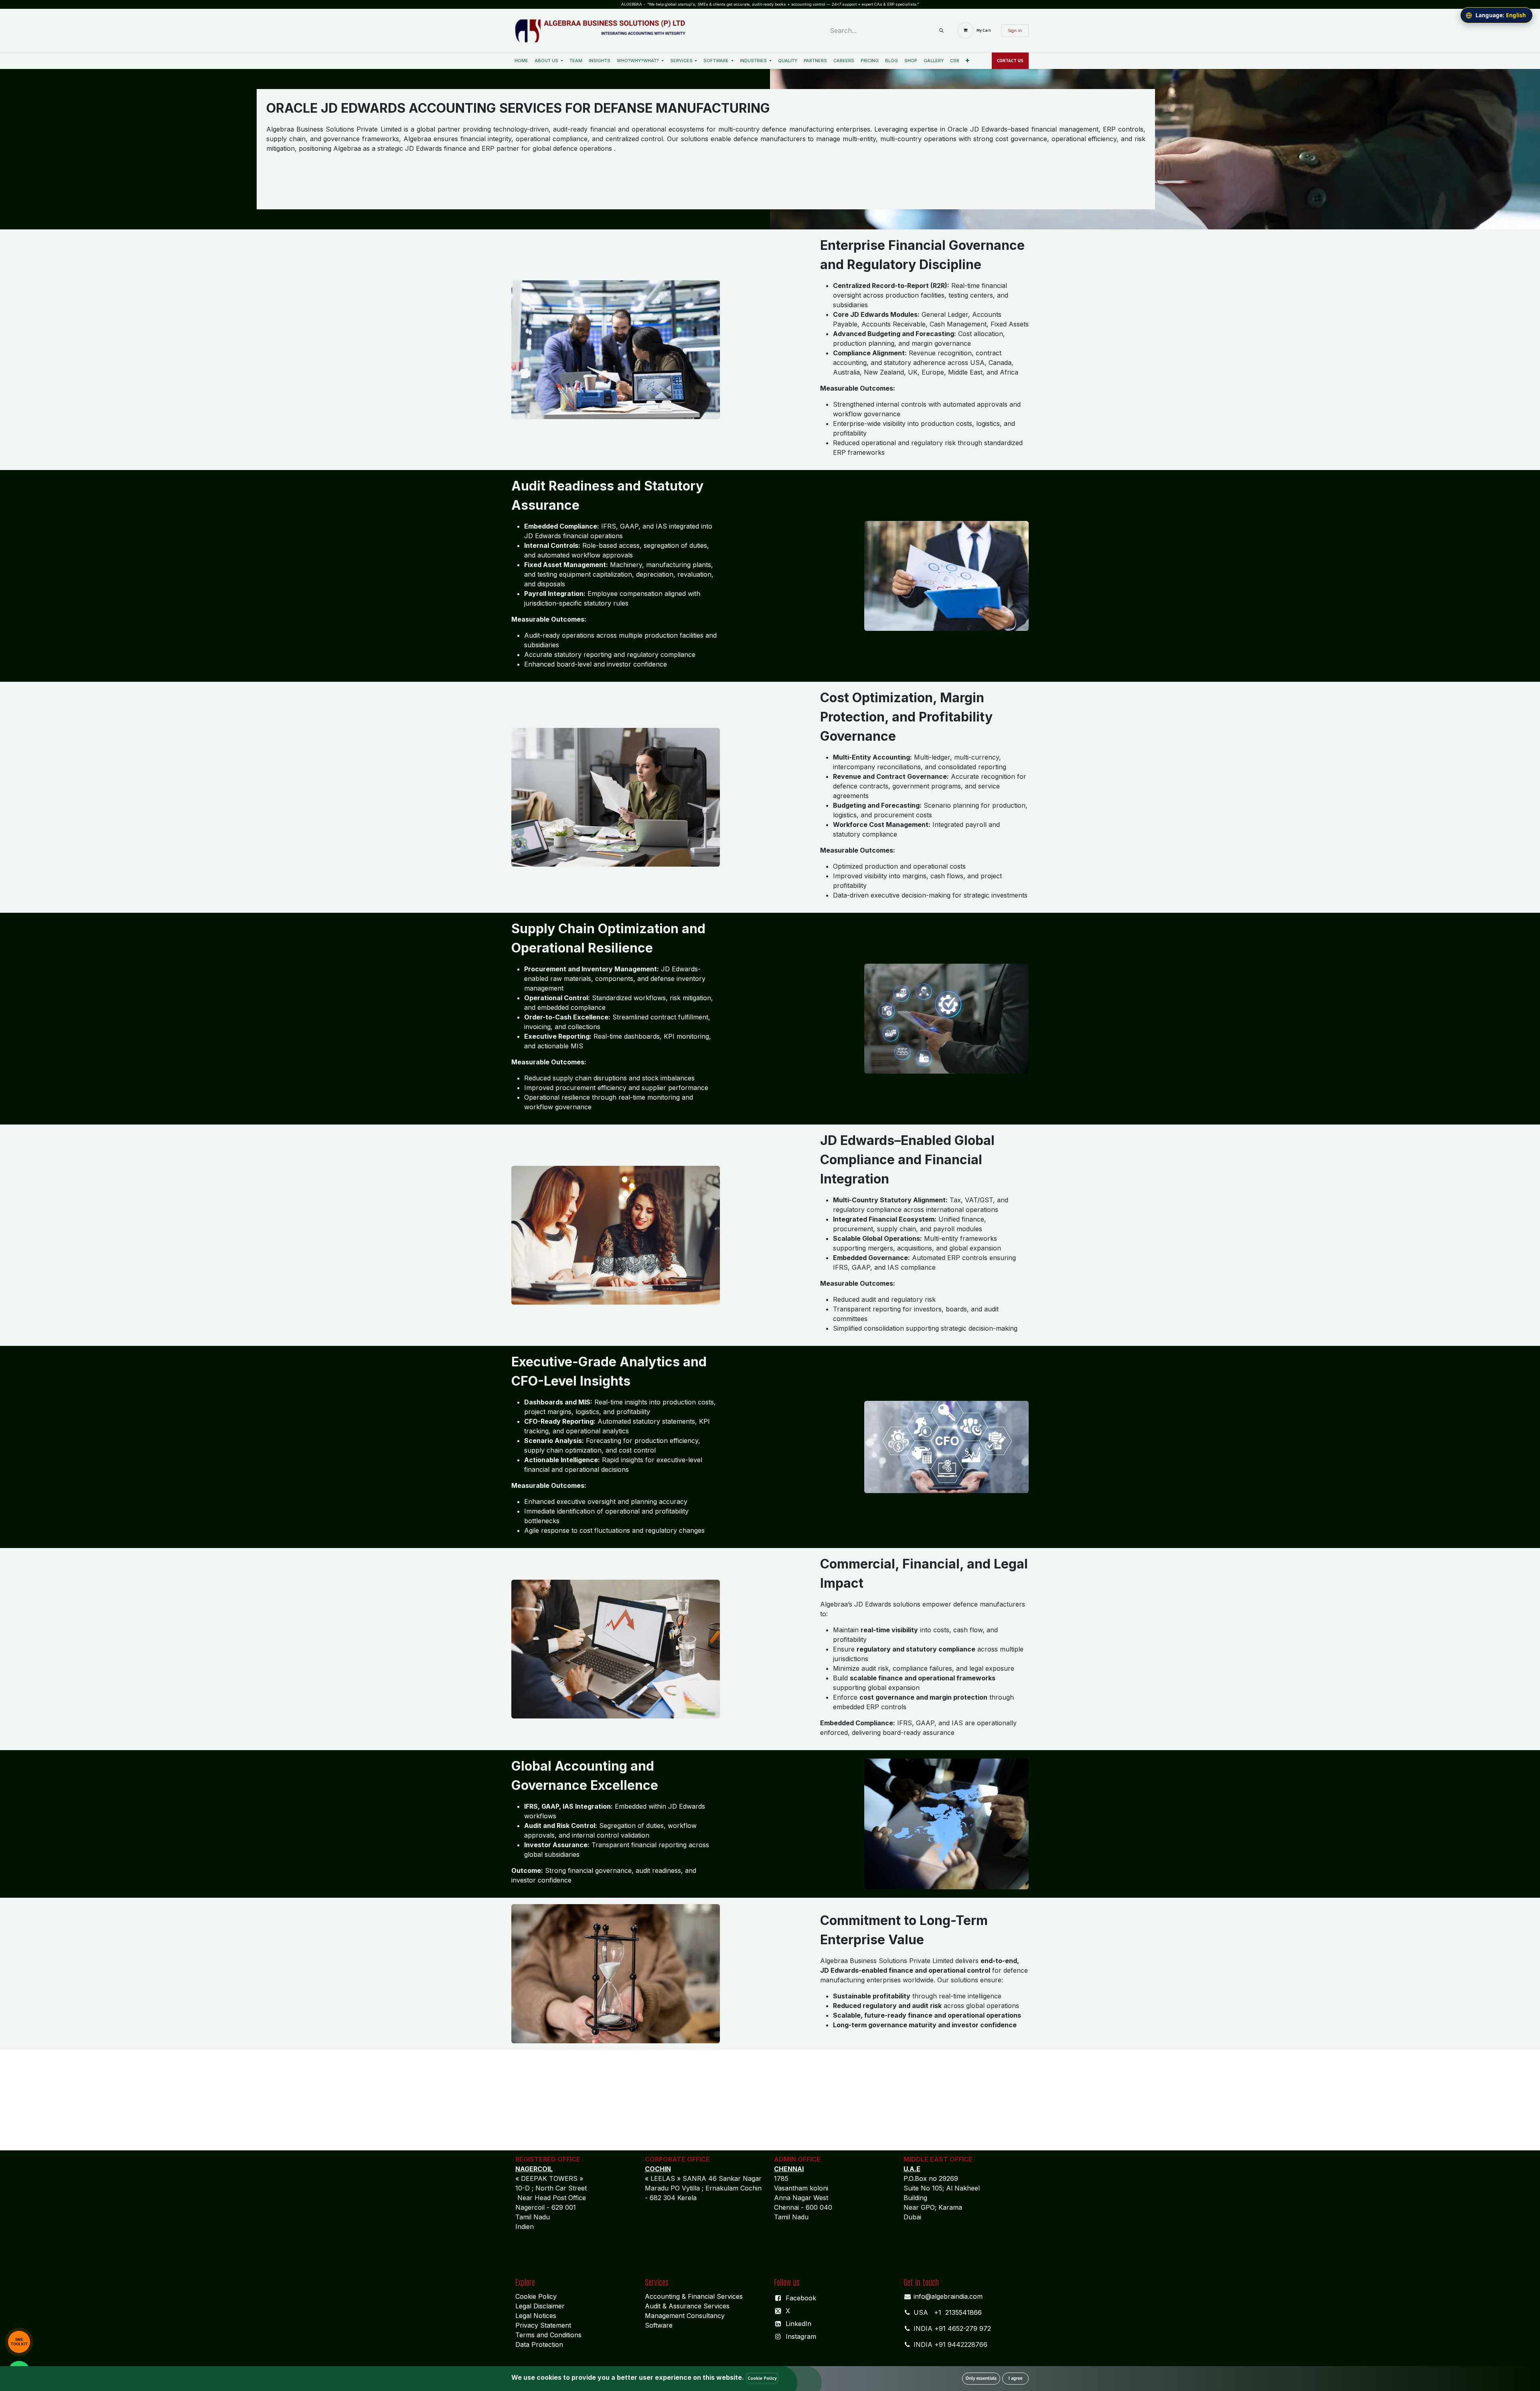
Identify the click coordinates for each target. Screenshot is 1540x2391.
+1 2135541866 (958, 2312)
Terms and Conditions (549, 2335)
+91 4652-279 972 (963, 2328)
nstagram (802, 2336)
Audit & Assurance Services (687, 2306)
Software (659, 2325)
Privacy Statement (543, 2325)
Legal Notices (536, 2316)
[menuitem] (521, 61)
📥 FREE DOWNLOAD (66, 2340)
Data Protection (539, 2344)
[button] (981, 2379)
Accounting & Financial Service (692, 2296)
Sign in (1015, 30)
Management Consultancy (685, 2316)
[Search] (941, 31)
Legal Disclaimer (540, 2306)
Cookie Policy (536, 2296)
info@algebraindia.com (948, 2296)
